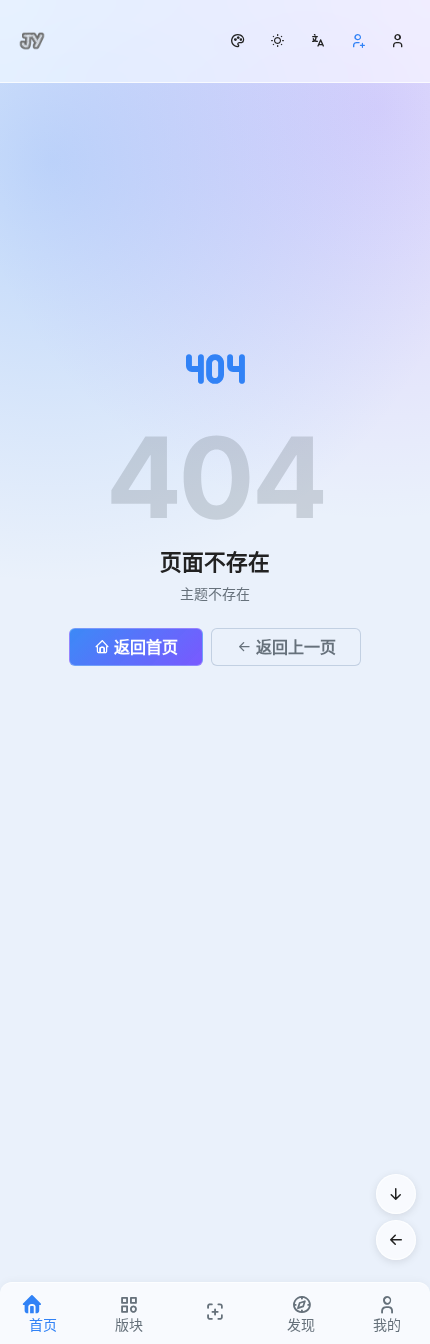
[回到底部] (396, 1194)
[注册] (358, 41)
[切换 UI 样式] (238, 41)
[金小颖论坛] (32, 41)
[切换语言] (318, 41)
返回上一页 (296, 647)
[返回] (396, 1240)
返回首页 (146, 647)
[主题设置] (278, 41)
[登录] (398, 41)
